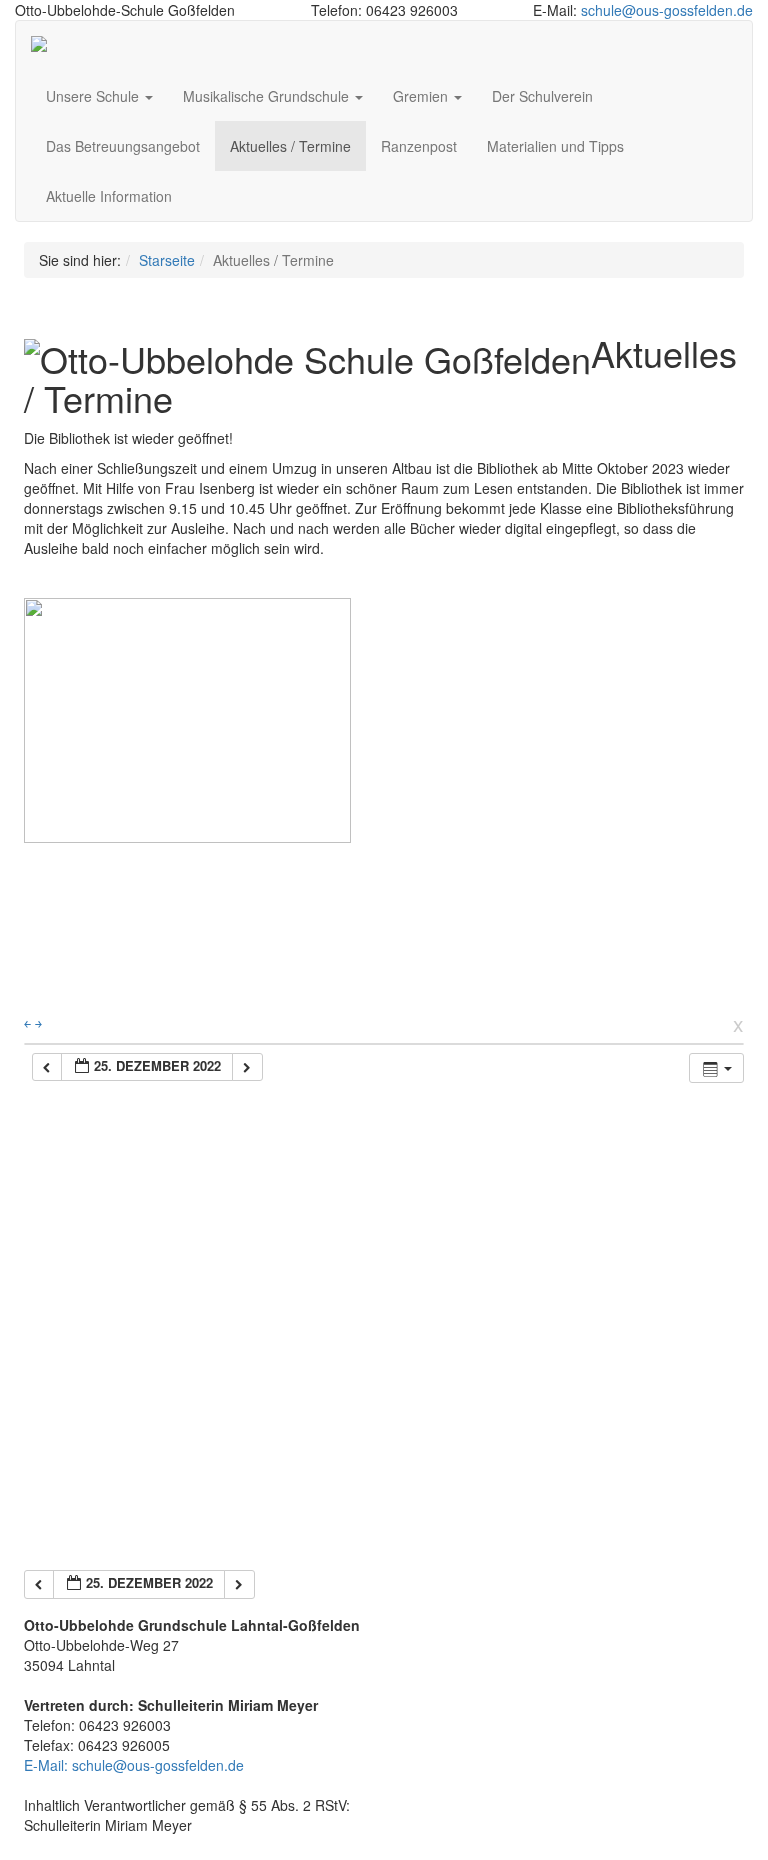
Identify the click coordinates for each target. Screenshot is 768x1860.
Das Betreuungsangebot (123, 146)
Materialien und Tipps (555, 146)
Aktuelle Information (109, 196)
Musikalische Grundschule (268, 96)
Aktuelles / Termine (290, 146)
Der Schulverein (542, 96)
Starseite (167, 260)
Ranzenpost (419, 146)
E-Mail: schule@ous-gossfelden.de (134, 1765)
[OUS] (46, 46)
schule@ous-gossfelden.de (667, 10)
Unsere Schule (94, 96)
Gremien (422, 96)
